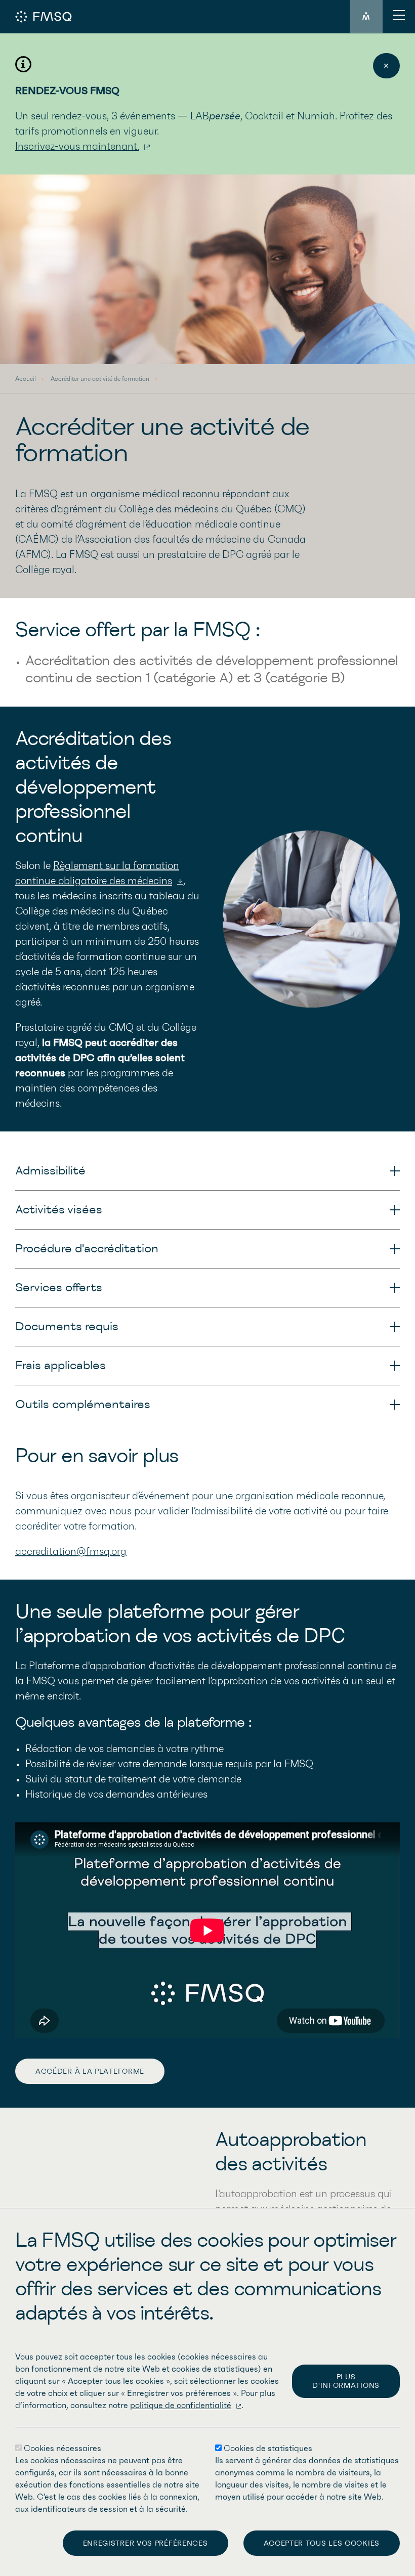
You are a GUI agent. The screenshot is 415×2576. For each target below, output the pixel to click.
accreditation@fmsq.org (71, 1552)
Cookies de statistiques (268, 2449)
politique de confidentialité (181, 2406)
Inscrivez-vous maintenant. (77, 147)
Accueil (26, 379)
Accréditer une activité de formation (100, 379)
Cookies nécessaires (63, 2449)
